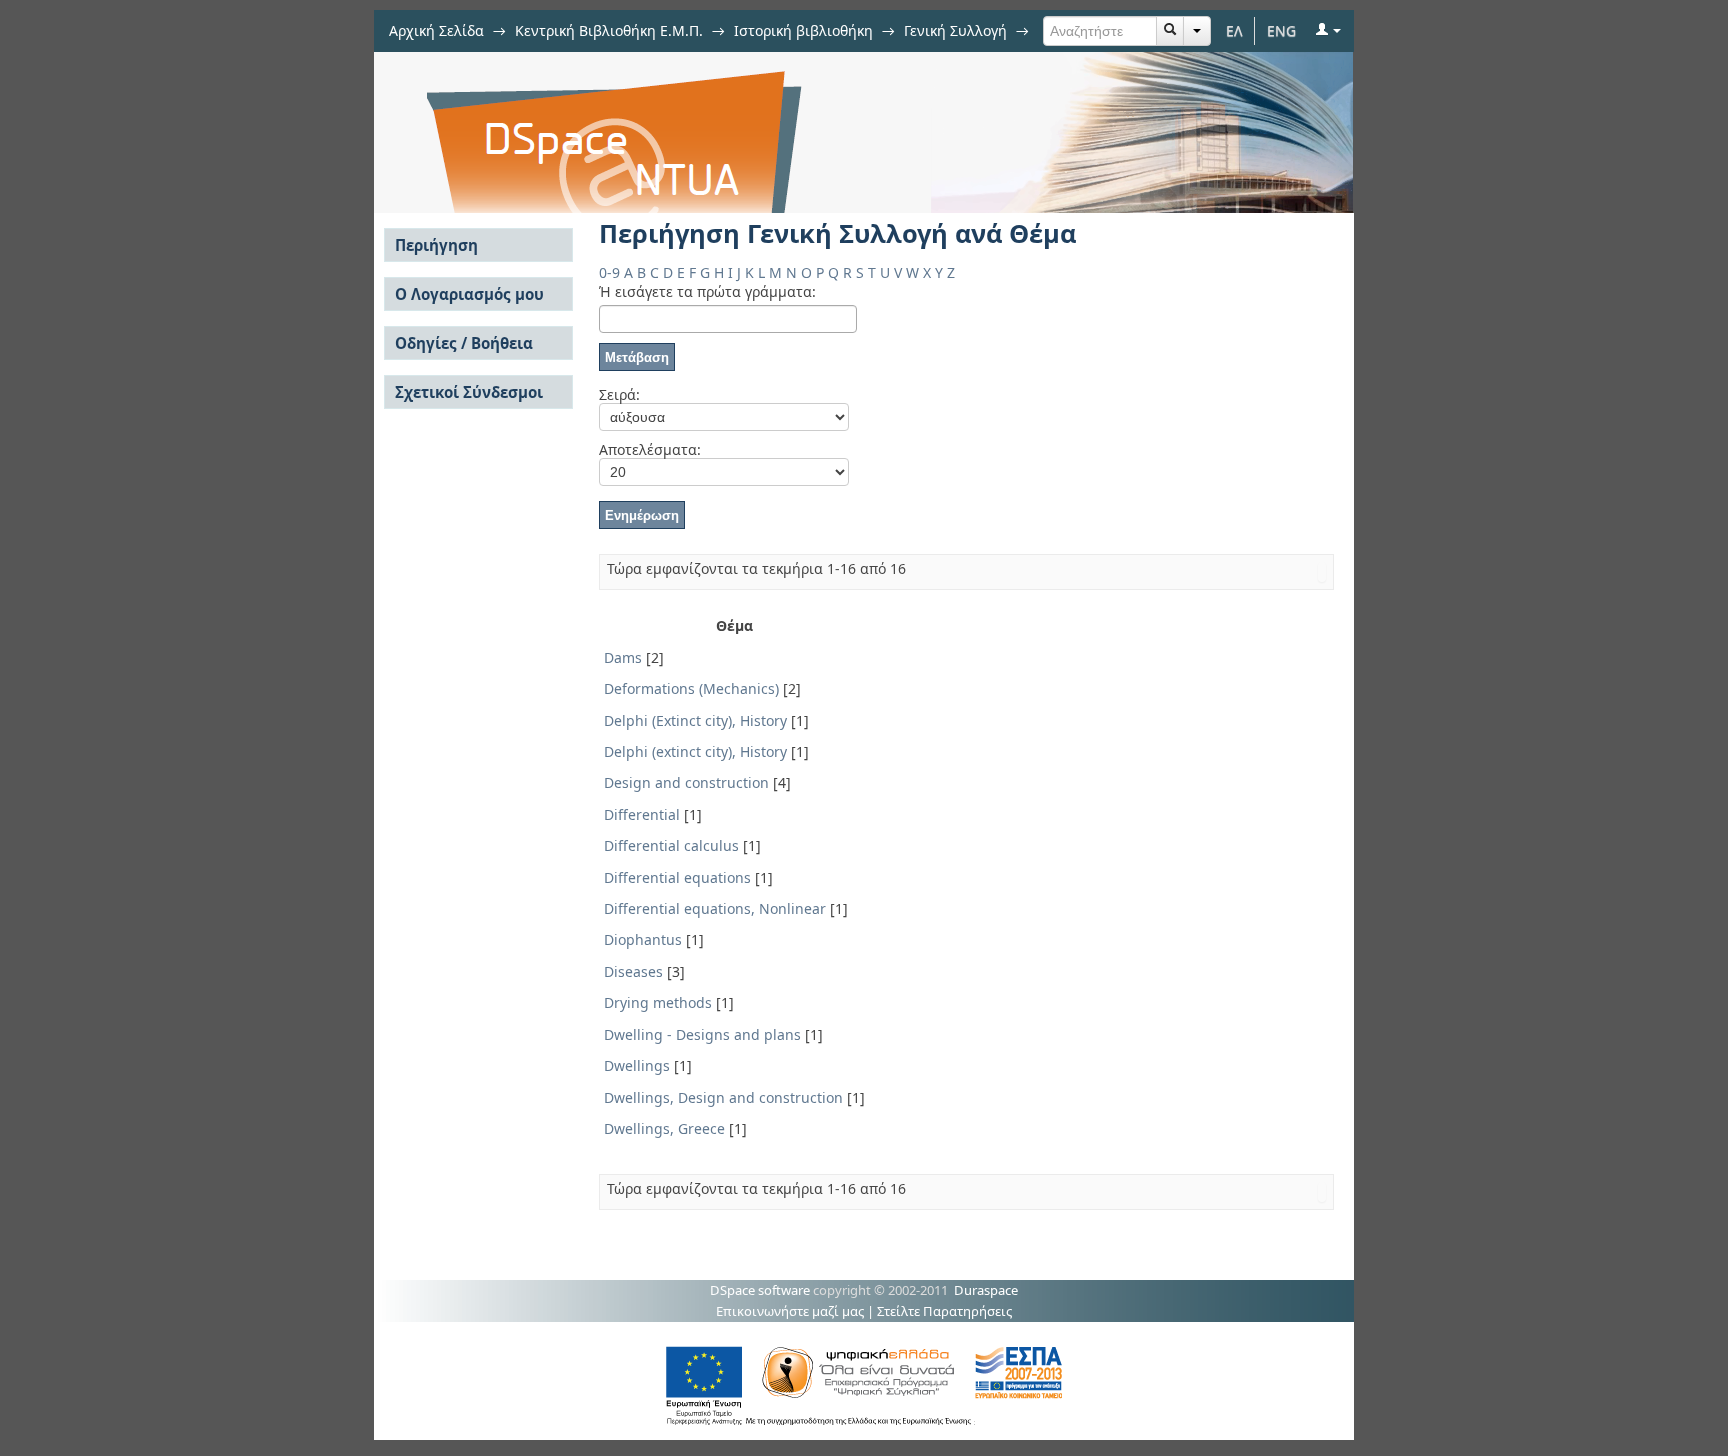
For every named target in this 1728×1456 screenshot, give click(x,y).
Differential (642, 814)
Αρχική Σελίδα (436, 30)
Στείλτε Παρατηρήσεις (944, 1311)
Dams (623, 657)
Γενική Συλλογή (955, 30)
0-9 (609, 272)
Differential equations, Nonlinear (715, 908)
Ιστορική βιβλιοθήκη (803, 30)
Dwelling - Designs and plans (702, 1034)
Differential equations (677, 877)
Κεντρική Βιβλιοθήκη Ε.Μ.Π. (609, 30)
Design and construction (686, 782)
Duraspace (986, 1290)
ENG (1281, 30)
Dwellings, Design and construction (723, 1097)
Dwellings (637, 1065)
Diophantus (643, 939)
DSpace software (760, 1290)
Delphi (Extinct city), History (695, 720)
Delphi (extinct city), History (695, 751)
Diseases (633, 971)
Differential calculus (671, 845)
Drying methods (658, 1002)
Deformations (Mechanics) (691, 688)
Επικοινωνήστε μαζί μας (790, 1311)
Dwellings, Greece (664, 1128)
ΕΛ (1234, 30)
